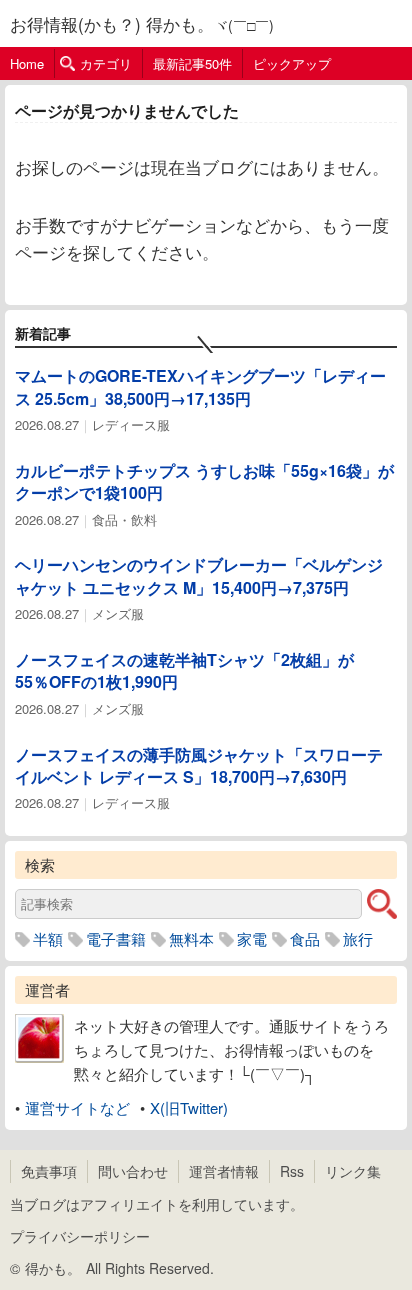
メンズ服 (118, 613)
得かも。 (53, 1268)
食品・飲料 (124, 519)
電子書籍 (116, 938)
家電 (252, 938)
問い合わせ (133, 1171)
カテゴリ (106, 63)
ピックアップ (292, 63)
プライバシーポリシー (80, 1236)
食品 (305, 938)
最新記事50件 (192, 63)
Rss (292, 1171)
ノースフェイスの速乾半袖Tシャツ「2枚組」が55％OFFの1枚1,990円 (184, 670)
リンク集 (353, 1171)
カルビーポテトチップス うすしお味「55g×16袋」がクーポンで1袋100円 (204, 481)
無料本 (191, 938)
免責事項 (49, 1171)
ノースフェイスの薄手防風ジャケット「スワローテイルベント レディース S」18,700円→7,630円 (199, 765)
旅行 (358, 938)
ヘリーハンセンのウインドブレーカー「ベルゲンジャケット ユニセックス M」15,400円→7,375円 (199, 575)
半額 (48, 938)
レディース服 (131, 424)
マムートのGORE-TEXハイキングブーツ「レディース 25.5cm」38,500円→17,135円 (200, 386)
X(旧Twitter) (189, 1107)
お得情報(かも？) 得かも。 (112, 23)
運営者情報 (224, 1171)
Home (27, 63)
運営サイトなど (77, 1107)
